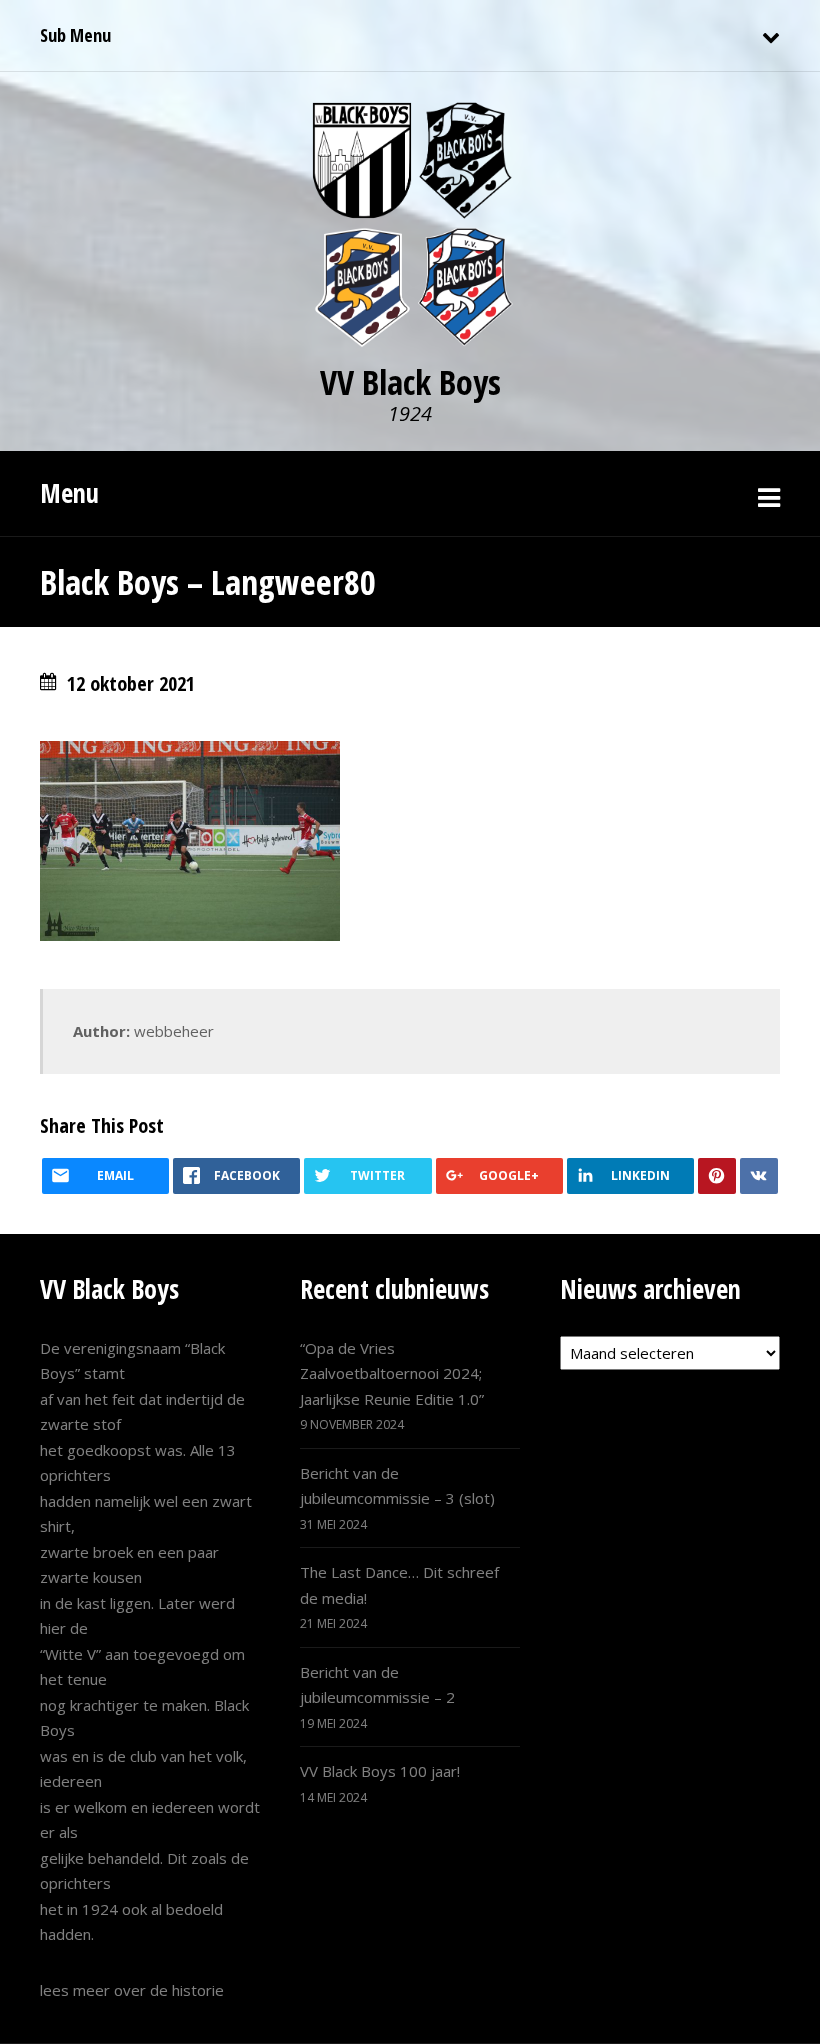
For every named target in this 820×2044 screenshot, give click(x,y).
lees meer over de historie (132, 1990)
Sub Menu (75, 35)
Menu (69, 493)
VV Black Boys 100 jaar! (380, 1771)
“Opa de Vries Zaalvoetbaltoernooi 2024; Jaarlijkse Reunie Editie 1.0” (392, 1373)
